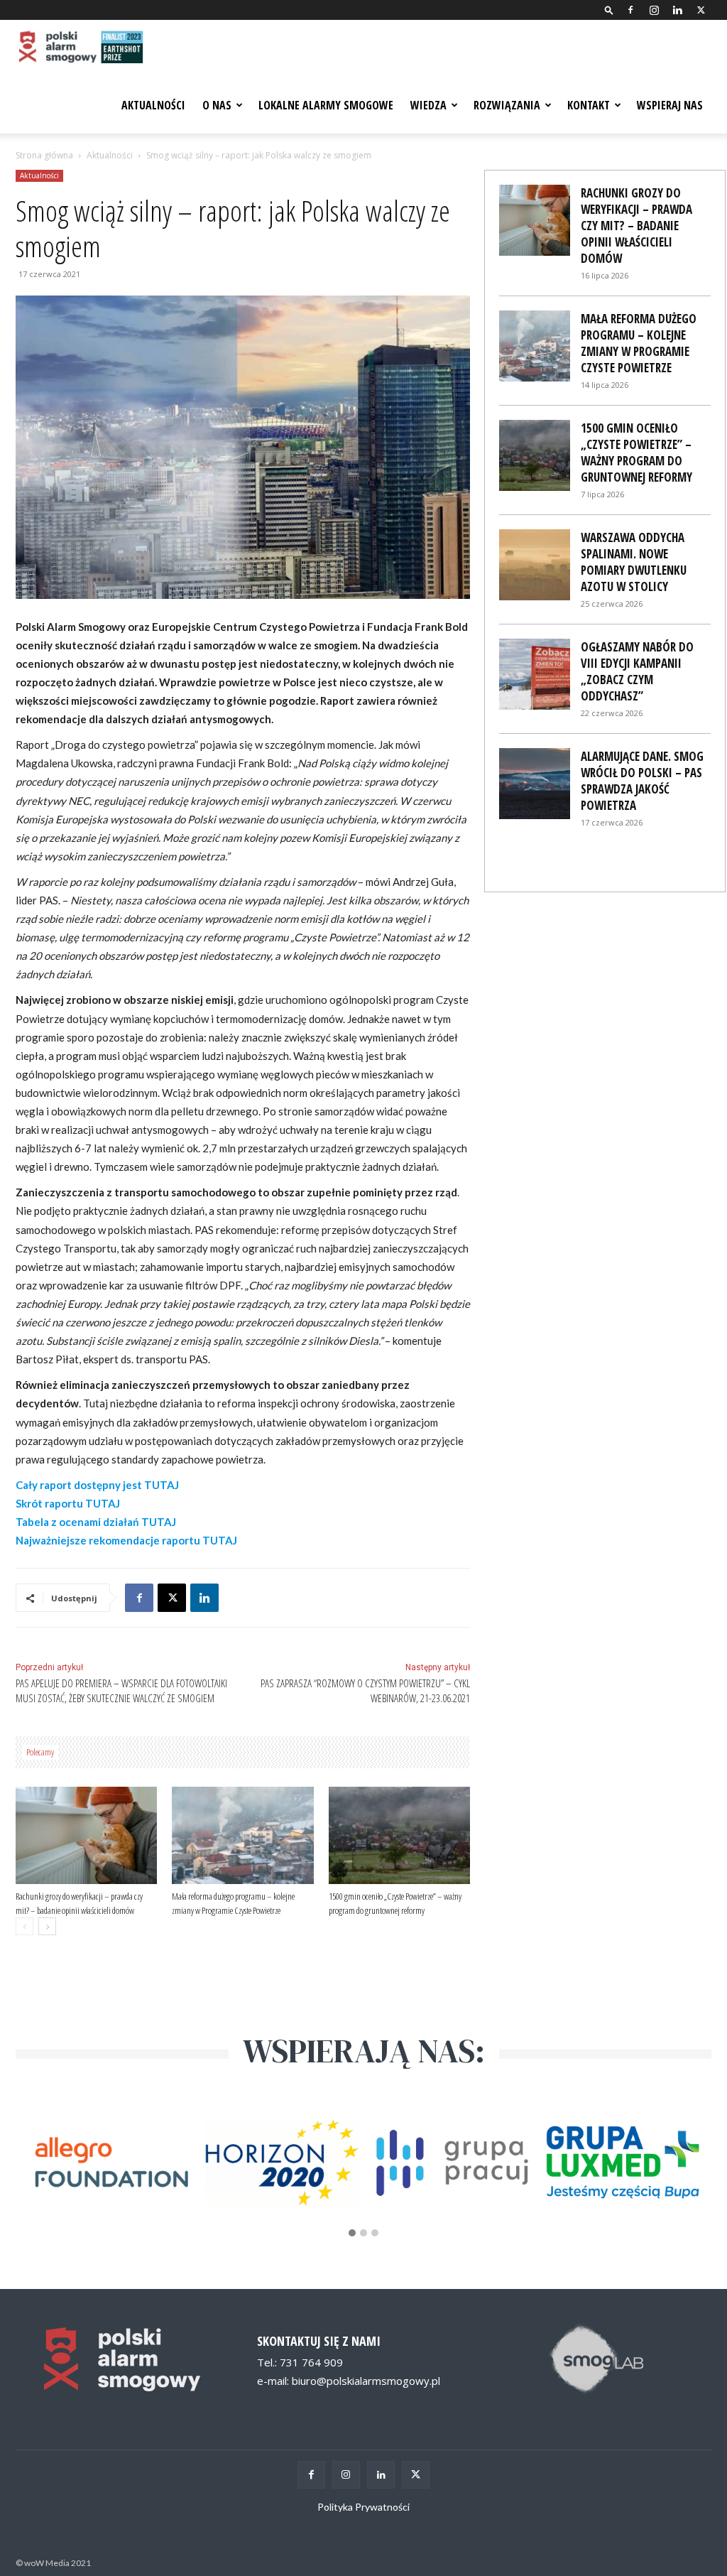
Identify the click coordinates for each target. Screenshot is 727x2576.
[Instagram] (654, 10)
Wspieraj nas (670, 105)
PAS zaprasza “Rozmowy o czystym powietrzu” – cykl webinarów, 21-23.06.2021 (365, 1690)
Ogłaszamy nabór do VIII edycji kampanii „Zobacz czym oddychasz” (637, 671)
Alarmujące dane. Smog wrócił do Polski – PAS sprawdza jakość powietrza (642, 781)
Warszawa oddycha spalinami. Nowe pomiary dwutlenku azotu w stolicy (634, 562)
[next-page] (47, 1926)
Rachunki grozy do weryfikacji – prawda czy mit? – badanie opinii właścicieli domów (636, 226)
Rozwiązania (507, 105)
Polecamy (40, 1752)
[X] (701, 10)
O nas (217, 105)
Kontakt (589, 105)
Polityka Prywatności (363, 2507)
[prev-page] (24, 1926)
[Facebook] (630, 10)
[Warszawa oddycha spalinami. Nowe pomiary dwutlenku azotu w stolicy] (535, 565)
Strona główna (44, 155)
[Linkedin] (677, 10)
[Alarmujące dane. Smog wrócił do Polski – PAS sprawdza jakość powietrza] (535, 784)
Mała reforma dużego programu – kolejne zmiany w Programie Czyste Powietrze (639, 343)
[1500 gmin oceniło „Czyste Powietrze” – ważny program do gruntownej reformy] (399, 1835)
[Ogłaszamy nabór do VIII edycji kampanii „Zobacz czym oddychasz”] (535, 674)
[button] (609, 10)
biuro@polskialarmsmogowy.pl (366, 2381)
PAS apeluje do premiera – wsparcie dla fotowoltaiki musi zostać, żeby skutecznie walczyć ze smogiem (121, 1690)
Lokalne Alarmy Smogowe (326, 105)
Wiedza (428, 105)
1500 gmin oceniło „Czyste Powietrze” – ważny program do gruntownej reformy (636, 453)
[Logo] (80, 48)
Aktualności (153, 105)
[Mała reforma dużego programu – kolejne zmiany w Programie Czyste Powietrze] (242, 1835)
